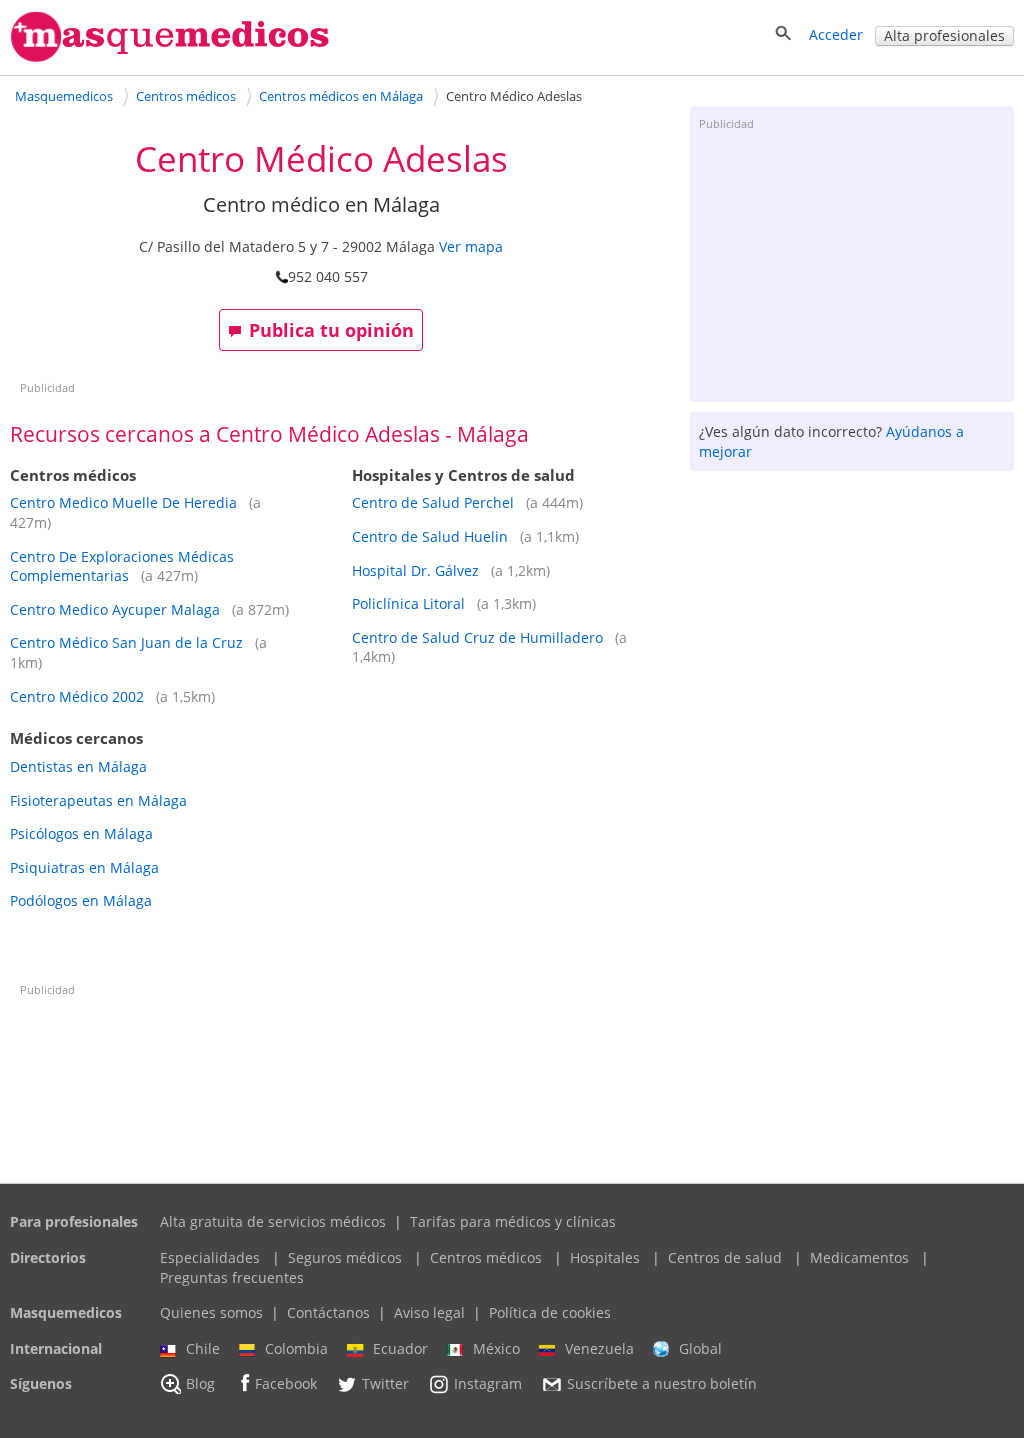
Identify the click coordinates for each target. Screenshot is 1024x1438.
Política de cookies (550, 1312)
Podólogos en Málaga (81, 900)
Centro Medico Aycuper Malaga (115, 609)
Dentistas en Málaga (78, 766)
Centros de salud (725, 1257)
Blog (200, 1384)
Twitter (385, 1384)
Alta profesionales (944, 35)
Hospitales (605, 1257)
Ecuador (400, 1348)
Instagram (488, 1384)
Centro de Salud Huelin (430, 536)
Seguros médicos (345, 1257)
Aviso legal (429, 1312)
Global (700, 1348)
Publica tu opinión (331, 330)
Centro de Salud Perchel (433, 502)
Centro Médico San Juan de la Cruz (126, 642)
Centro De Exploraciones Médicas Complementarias (122, 566)
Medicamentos (859, 1257)
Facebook (286, 1384)
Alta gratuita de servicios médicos (273, 1221)
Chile (203, 1348)
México (496, 1348)
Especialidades (210, 1257)
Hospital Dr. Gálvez (415, 570)
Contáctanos (328, 1312)
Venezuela (599, 1348)
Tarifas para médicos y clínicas (513, 1221)
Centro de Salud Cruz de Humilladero (477, 637)
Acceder (836, 34)
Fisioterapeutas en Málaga (98, 800)
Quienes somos (211, 1312)
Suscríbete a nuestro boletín (662, 1384)
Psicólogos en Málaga (81, 833)
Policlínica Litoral (408, 603)
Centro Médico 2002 (77, 696)
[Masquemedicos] (170, 57)
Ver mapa (471, 246)
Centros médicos (486, 1257)
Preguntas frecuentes (232, 1277)
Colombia (296, 1348)
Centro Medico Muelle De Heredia (123, 502)
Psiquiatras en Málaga (84, 867)
